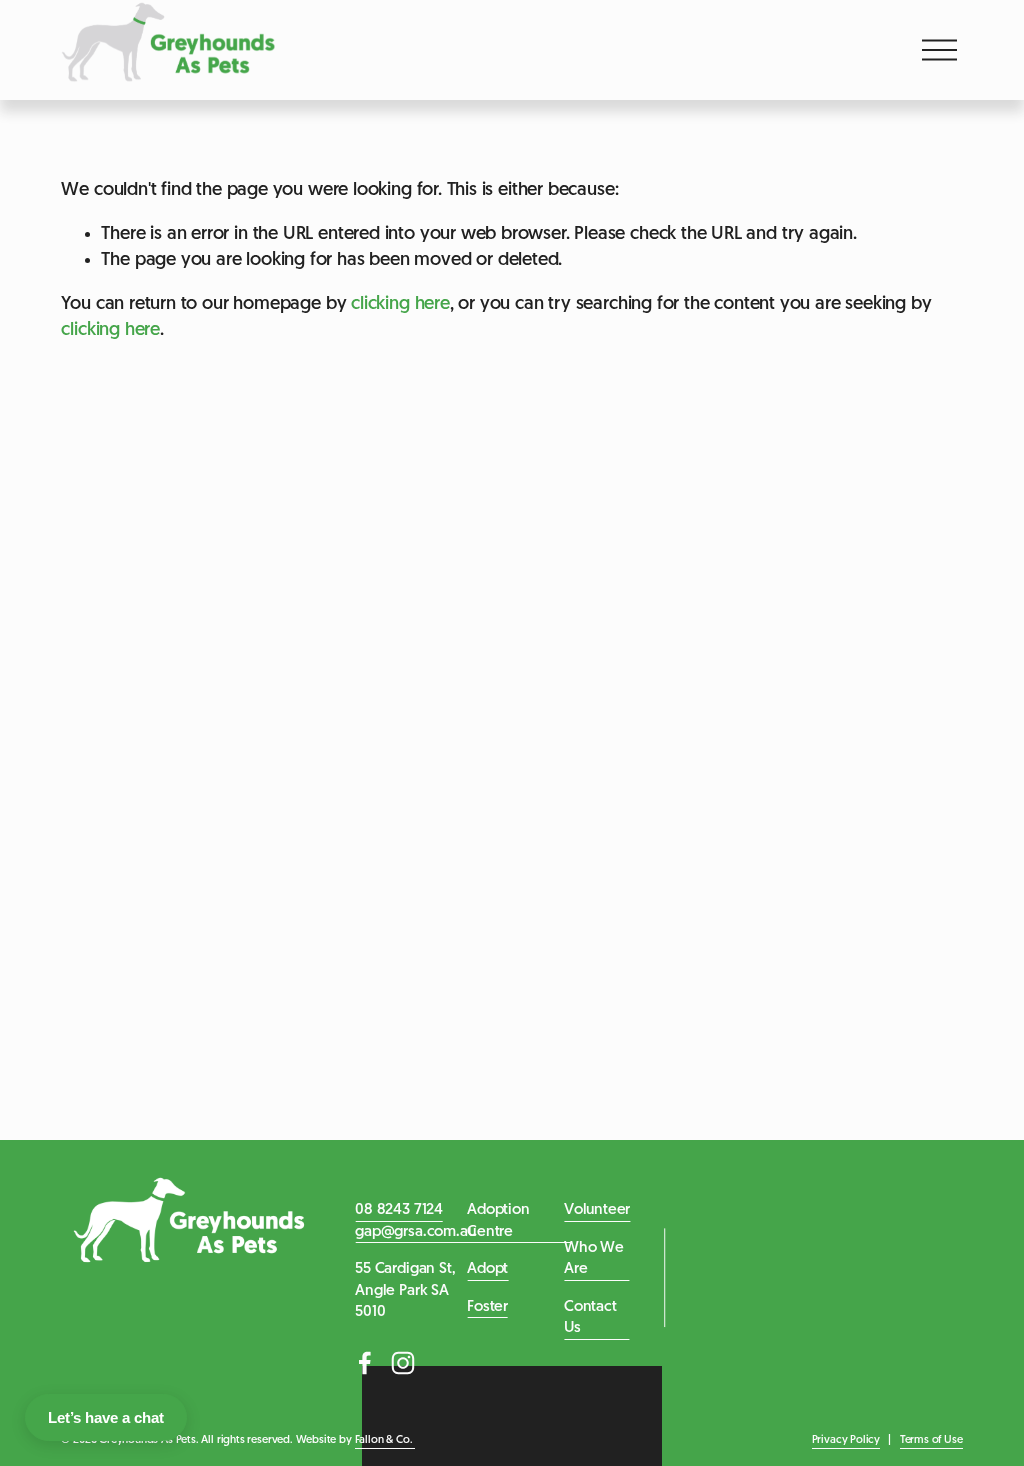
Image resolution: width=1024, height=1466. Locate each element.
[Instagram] (403, 1363)
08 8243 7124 (399, 1210)
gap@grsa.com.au (415, 1232)
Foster (487, 1307)
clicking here (400, 304)
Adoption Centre (498, 1221)
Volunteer (597, 1210)
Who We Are (594, 1259)
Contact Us (590, 1318)
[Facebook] (365, 1363)
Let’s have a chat (106, 1417)
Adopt (487, 1269)
